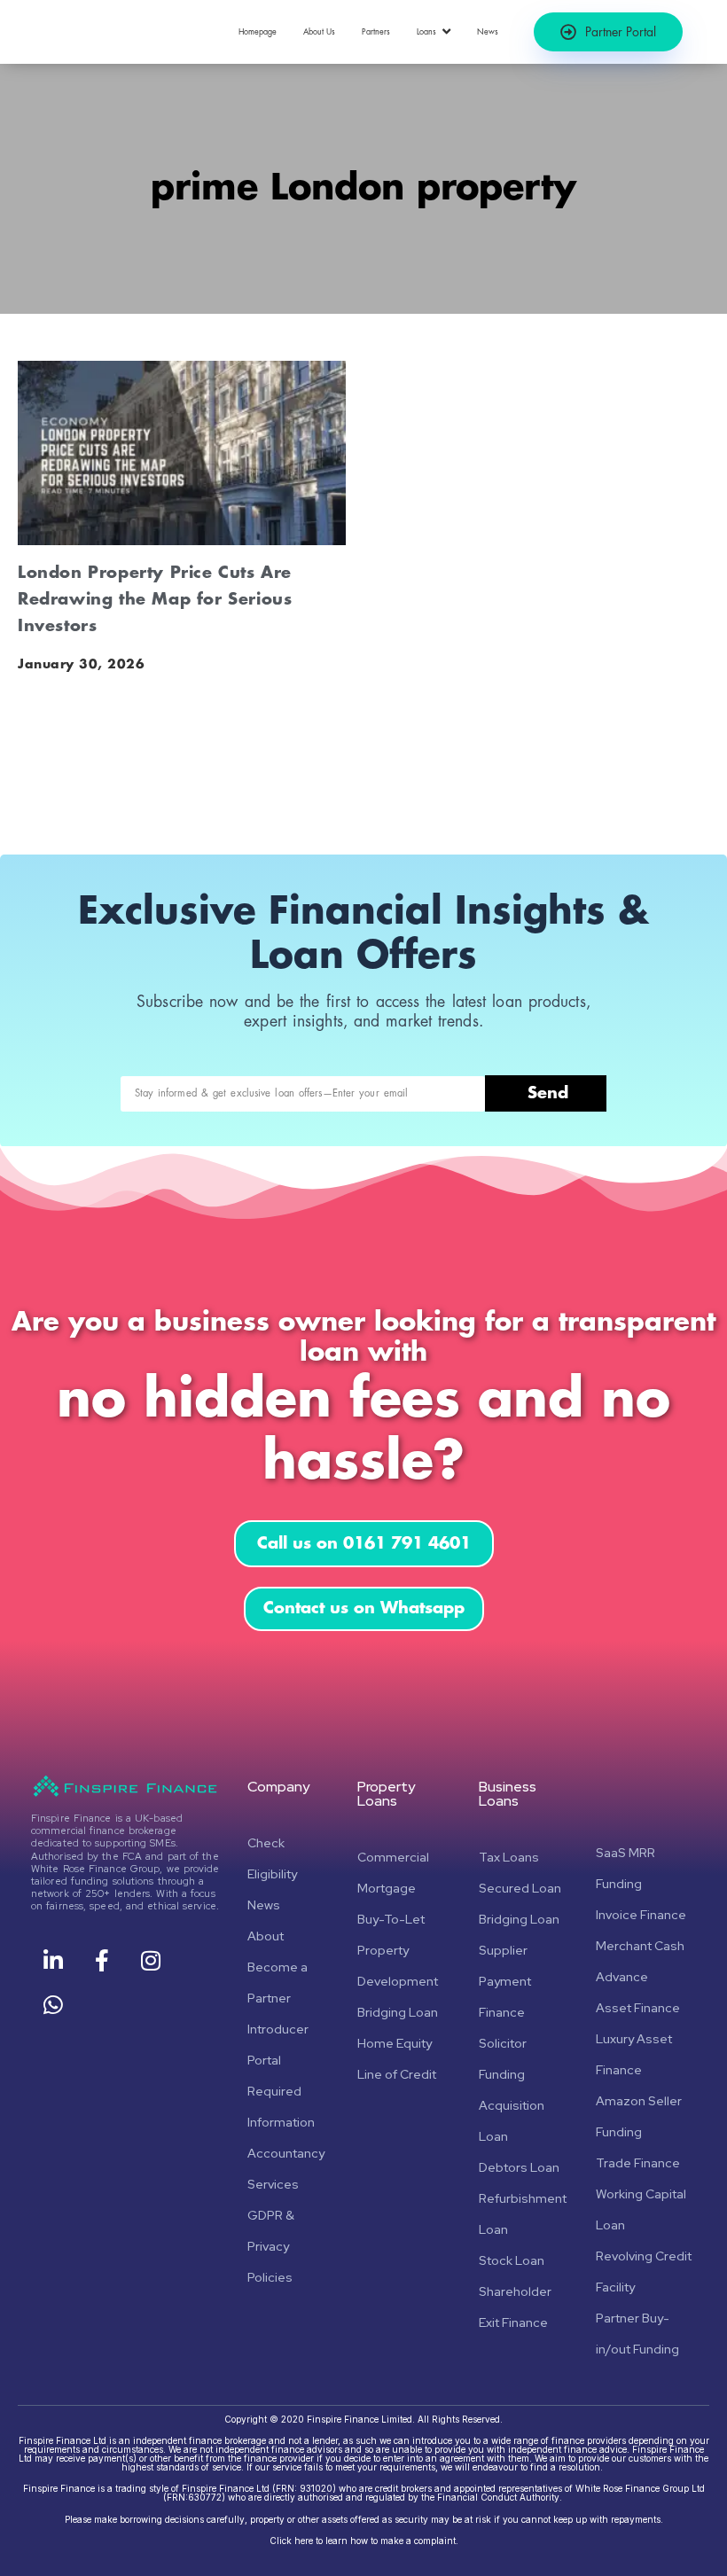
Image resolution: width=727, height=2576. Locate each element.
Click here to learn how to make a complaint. (364, 2541)
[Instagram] (151, 1961)
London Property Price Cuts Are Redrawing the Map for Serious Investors (155, 599)
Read (38, 784)
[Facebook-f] (102, 1961)
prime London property (363, 188)
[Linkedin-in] (53, 1961)
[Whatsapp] (53, 2005)
